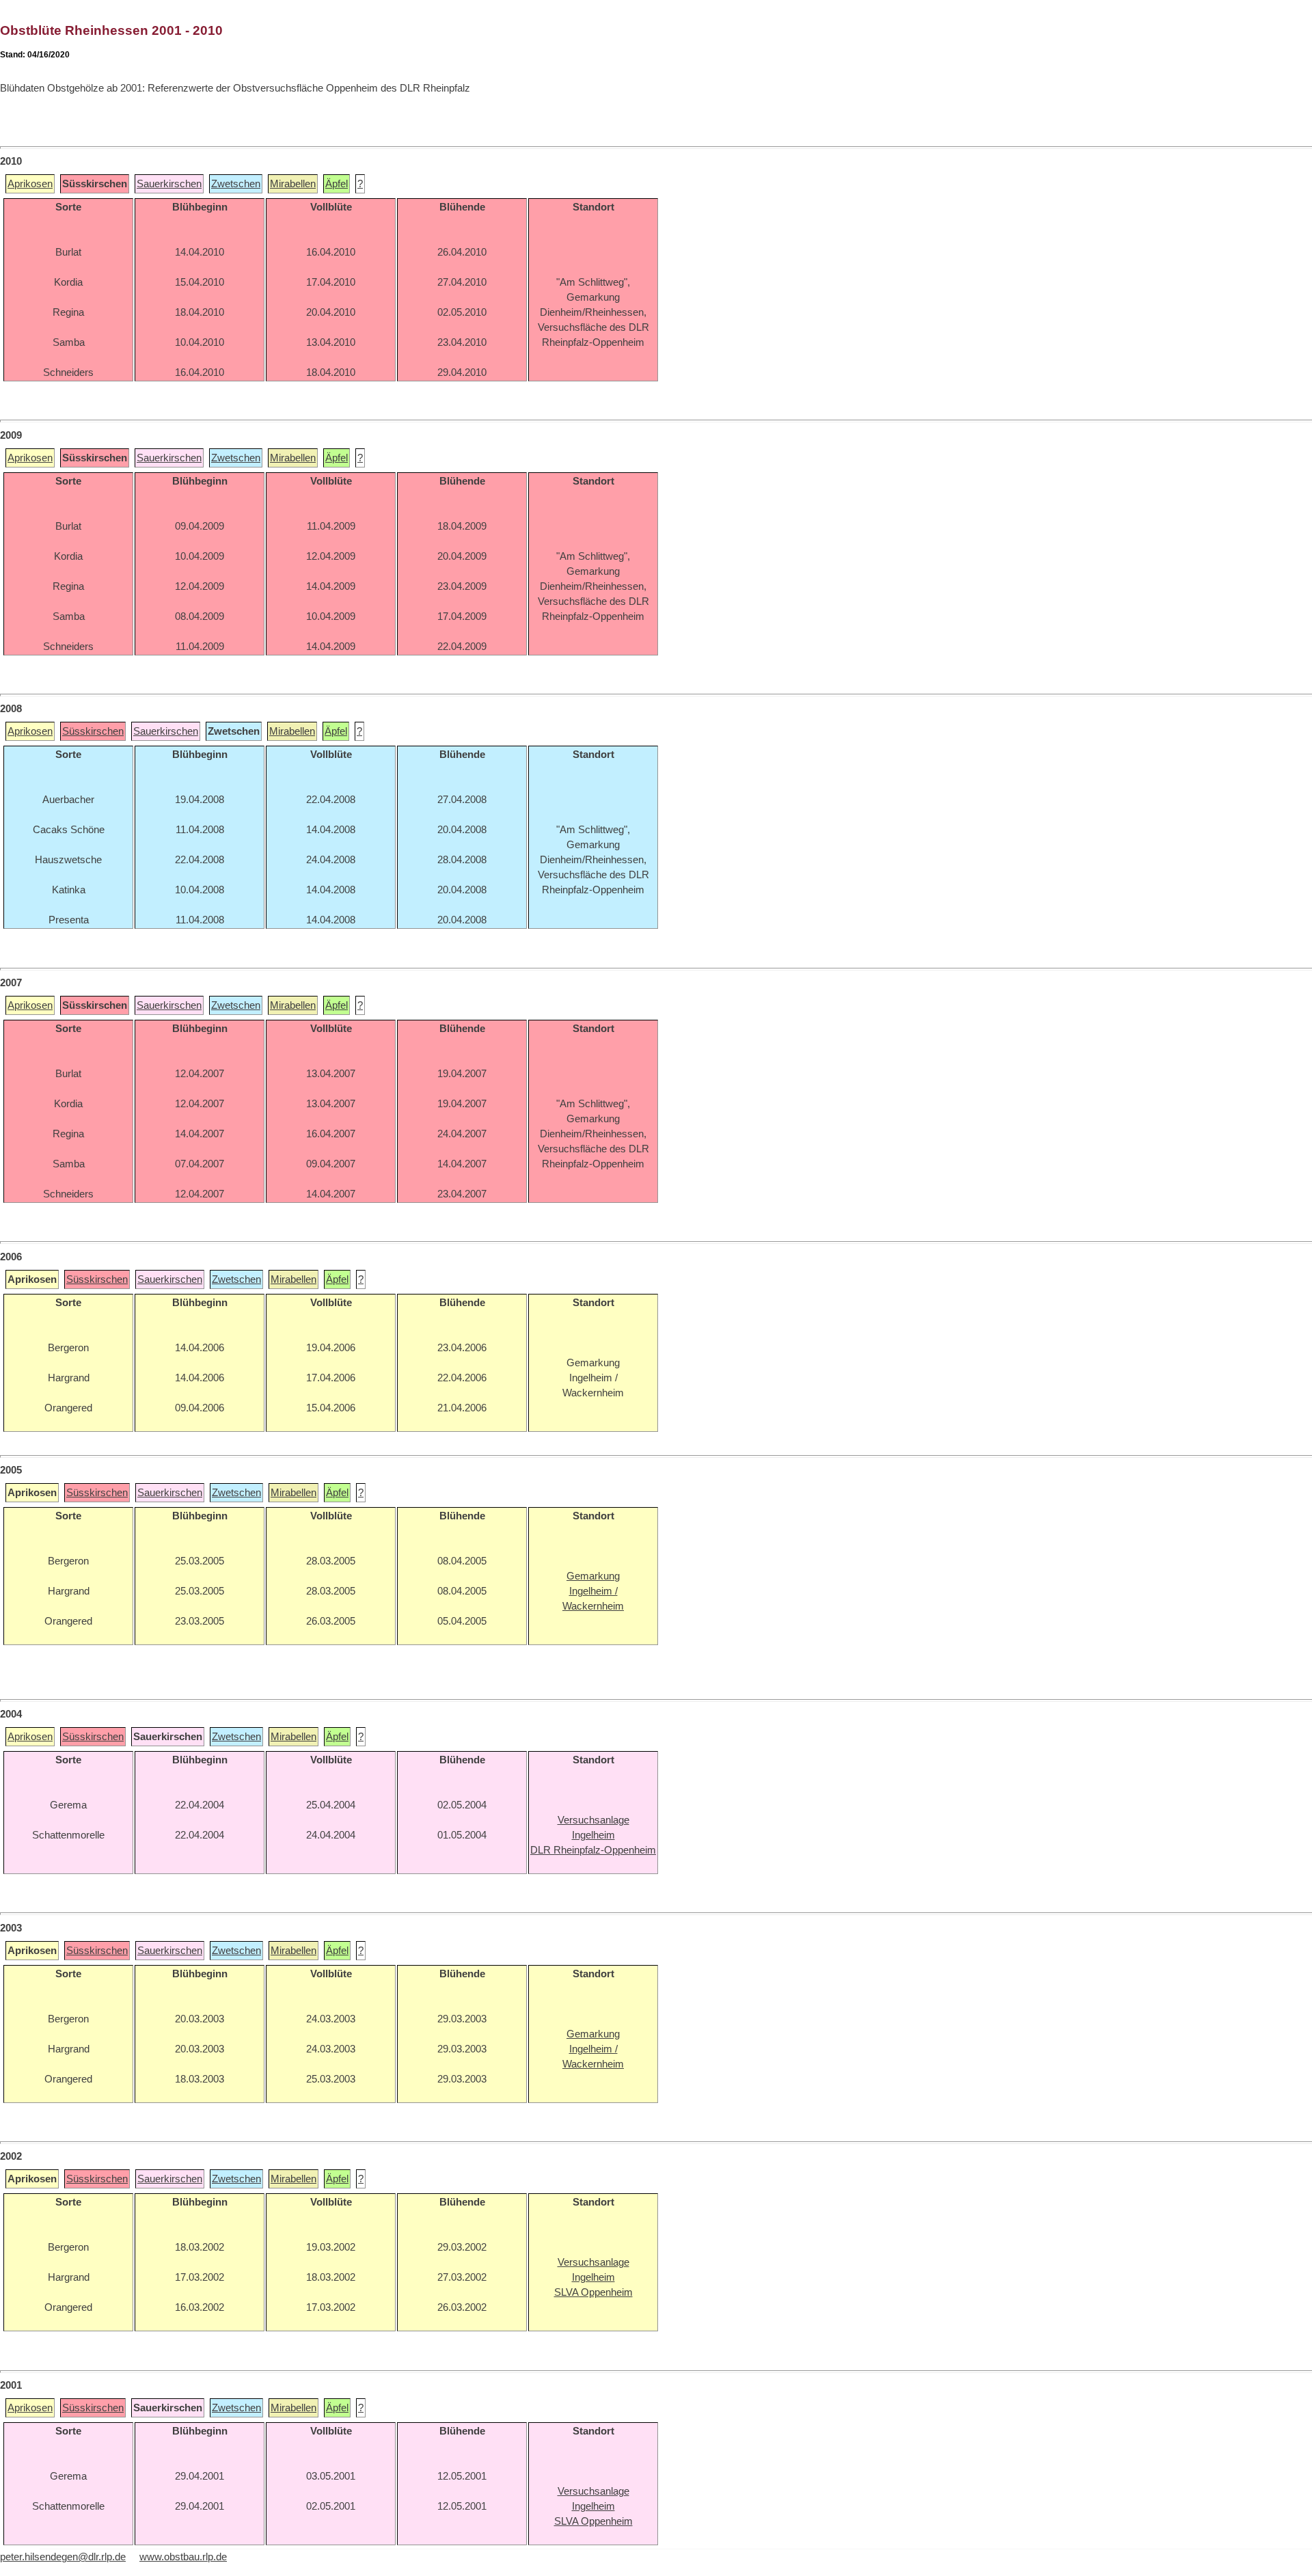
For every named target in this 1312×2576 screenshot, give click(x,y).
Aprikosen (30, 184)
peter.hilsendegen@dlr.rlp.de (63, 2557)
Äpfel (337, 184)
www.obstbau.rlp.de (183, 2557)
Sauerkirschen (169, 184)
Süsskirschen (93, 731)
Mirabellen (293, 184)
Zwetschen (236, 184)
